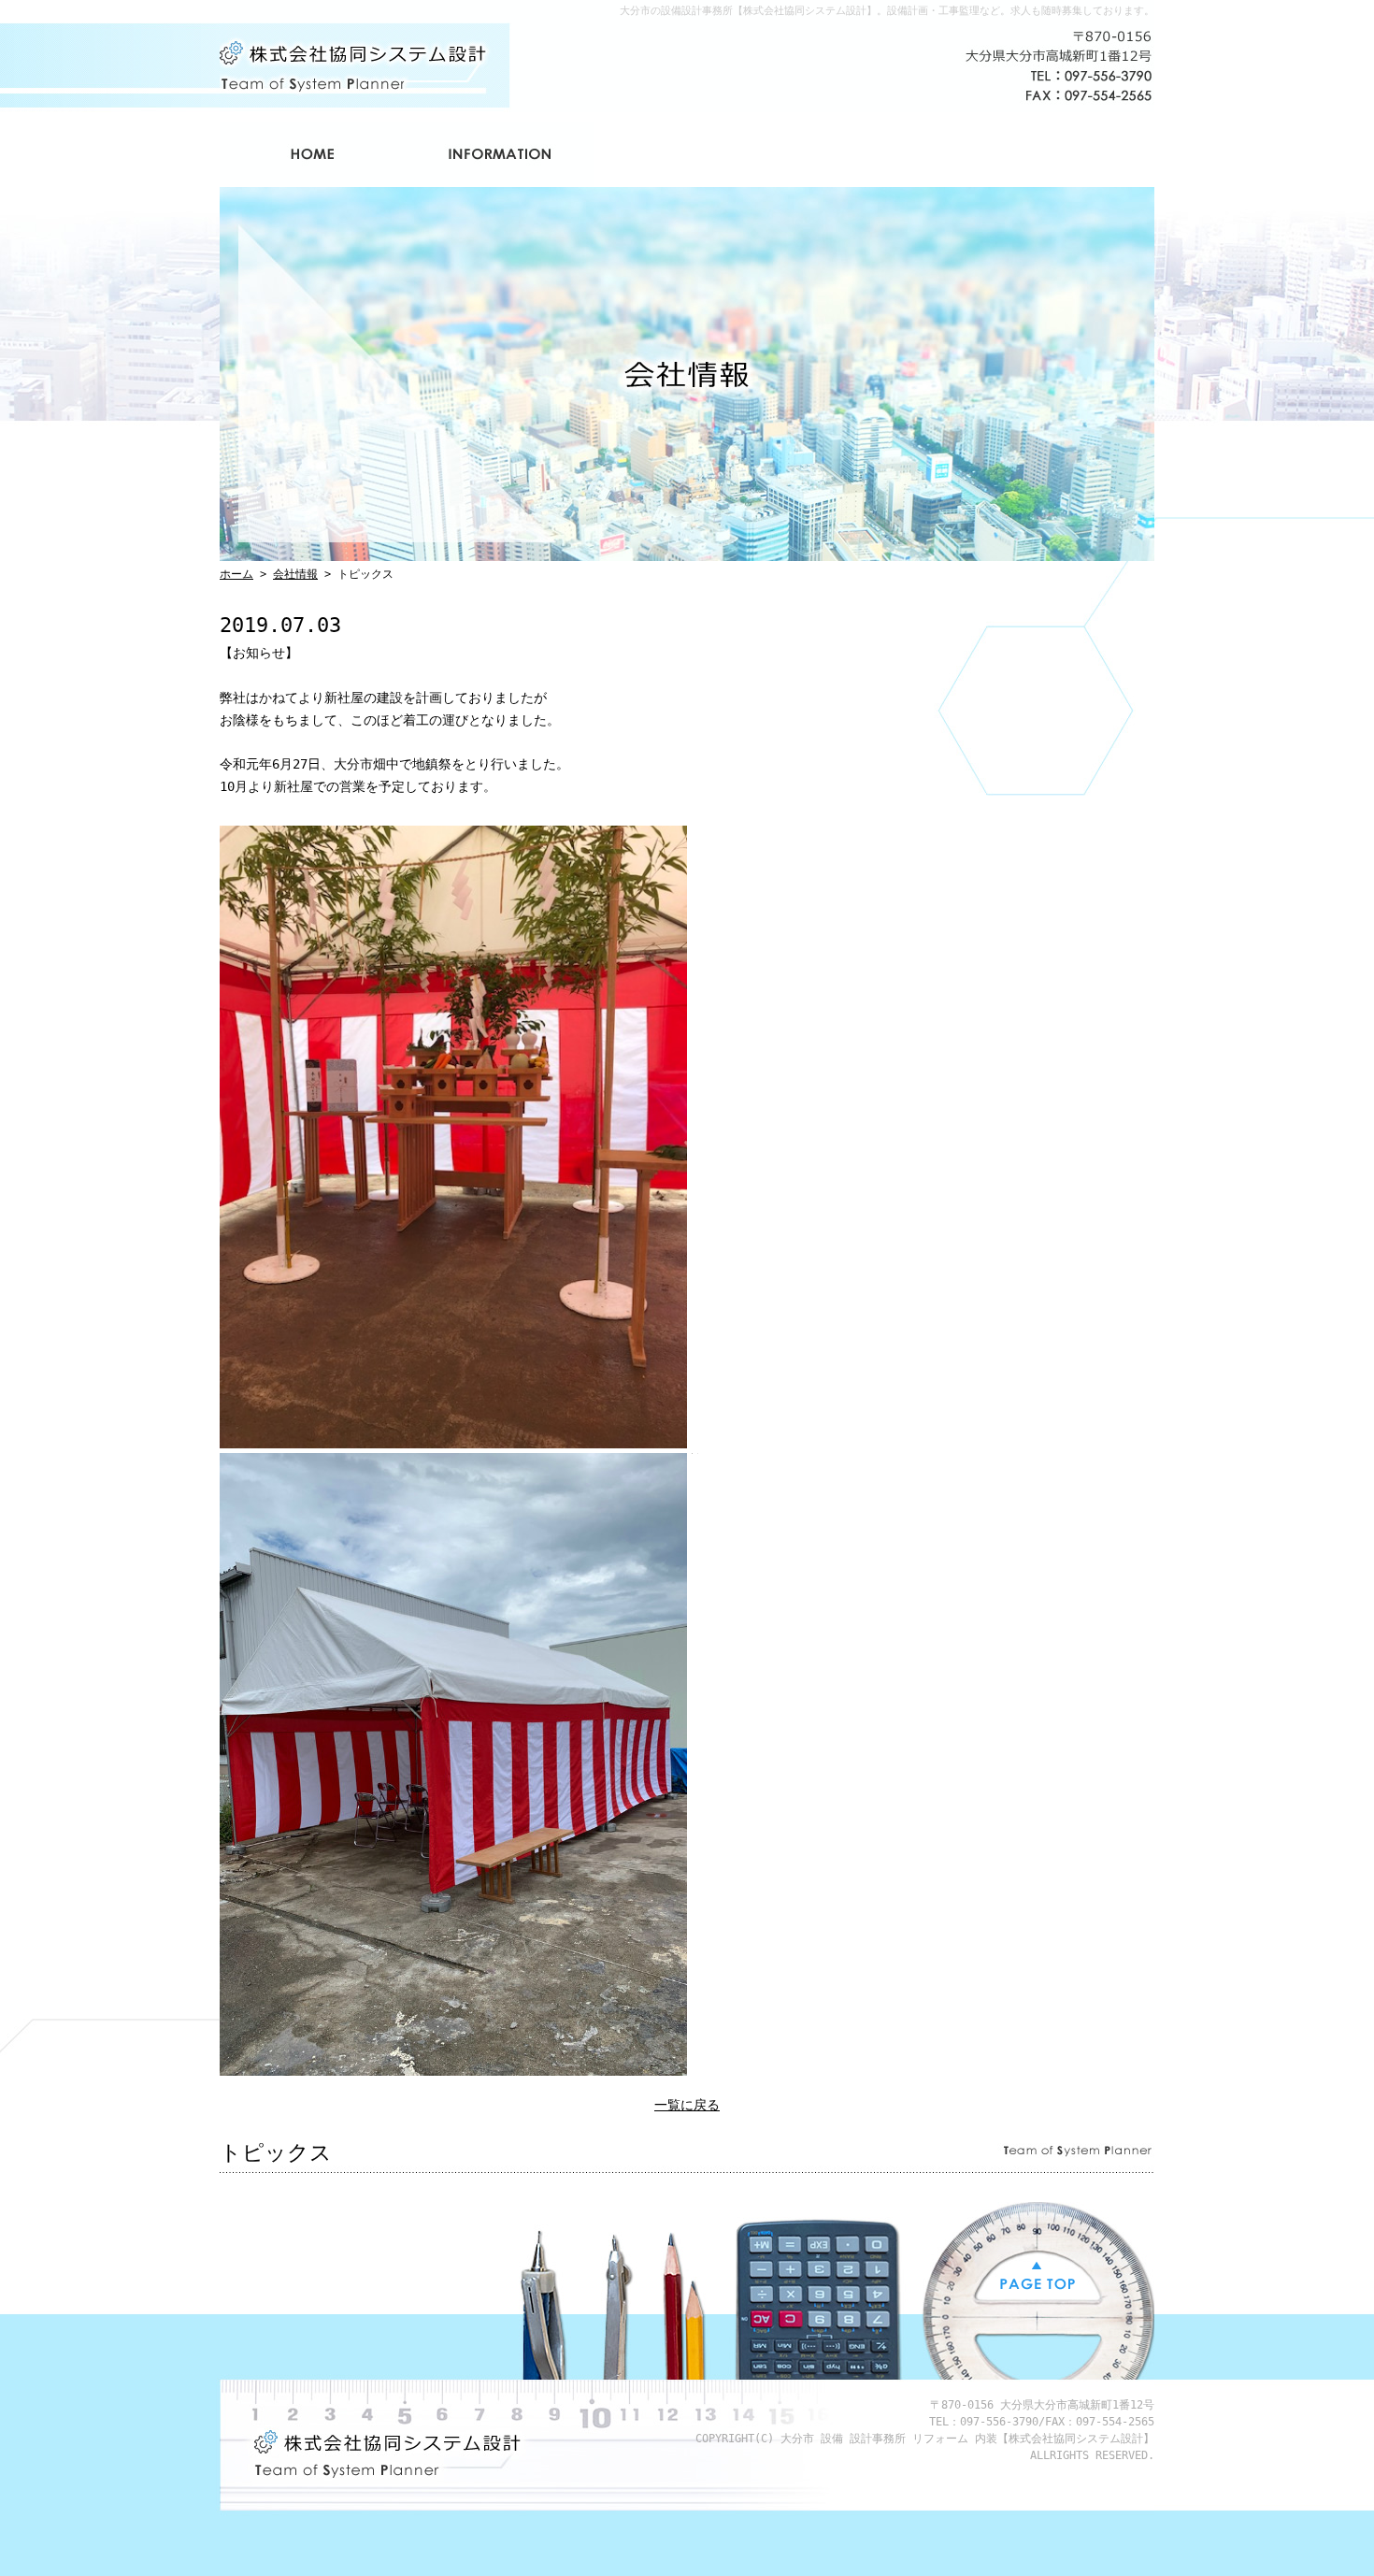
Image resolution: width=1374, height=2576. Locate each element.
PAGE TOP (1038, 2277)
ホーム (313, 154)
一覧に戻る (687, 2105)
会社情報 (500, 154)
